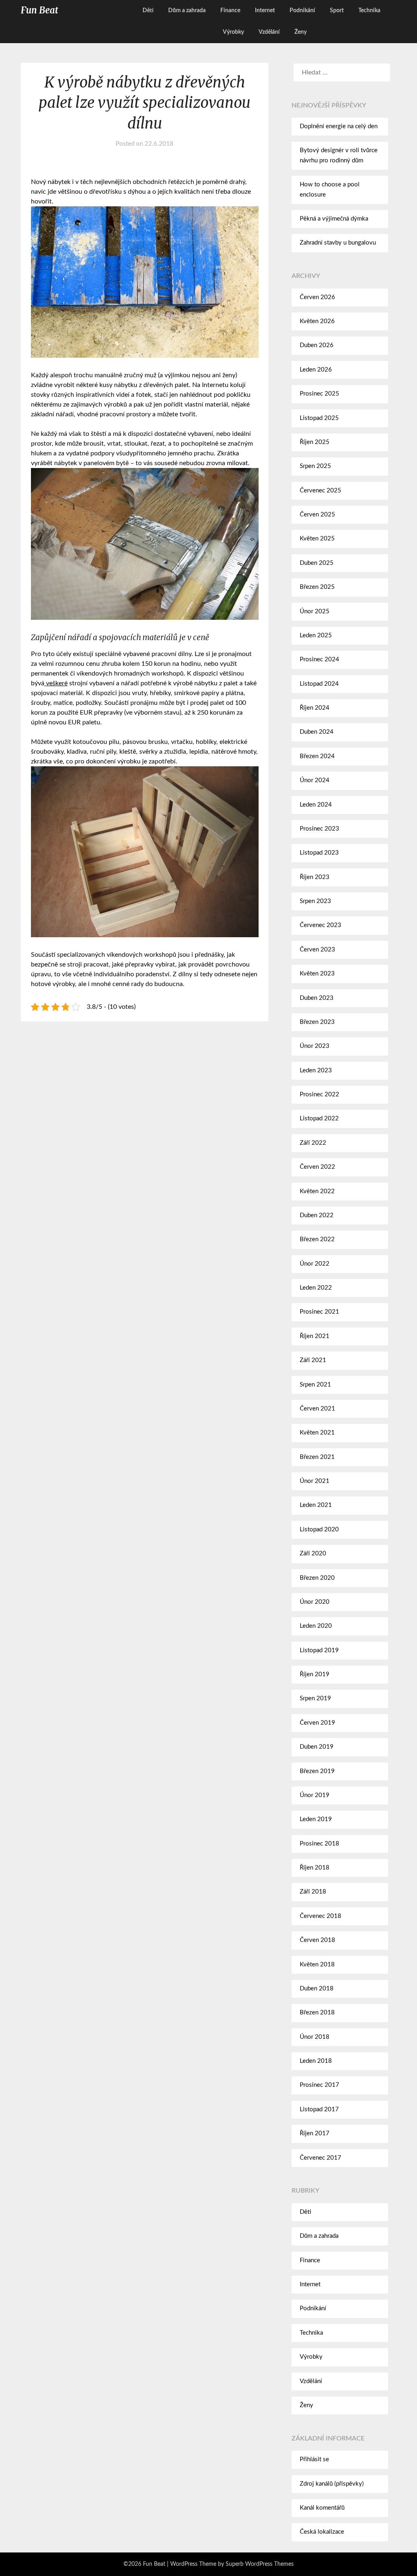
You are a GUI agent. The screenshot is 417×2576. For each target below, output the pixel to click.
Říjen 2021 (315, 1336)
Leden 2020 (316, 1626)
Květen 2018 (317, 1965)
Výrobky (233, 32)
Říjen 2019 (315, 1674)
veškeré (56, 683)
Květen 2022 (317, 1191)
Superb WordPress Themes (260, 2564)
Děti (148, 11)
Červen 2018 (317, 1940)
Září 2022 (313, 1143)
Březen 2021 (317, 1457)
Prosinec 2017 (319, 2085)
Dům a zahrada (187, 11)
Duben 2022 (317, 1215)
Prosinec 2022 (319, 1094)
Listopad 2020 (319, 1530)
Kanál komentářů (322, 2508)
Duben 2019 (317, 1747)
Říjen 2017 (315, 2133)
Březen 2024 (317, 756)
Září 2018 (313, 1892)
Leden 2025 (316, 635)
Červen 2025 (317, 515)
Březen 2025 (317, 587)
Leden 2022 (316, 1288)
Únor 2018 (315, 2037)
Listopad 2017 (319, 2109)
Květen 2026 (317, 321)
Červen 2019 (317, 1723)
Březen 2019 (317, 1771)
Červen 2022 (317, 1167)
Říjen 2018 (315, 1868)
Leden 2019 (316, 1819)
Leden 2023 (316, 1070)
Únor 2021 (315, 1481)
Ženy (301, 32)
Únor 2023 (315, 1046)
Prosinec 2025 (319, 394)
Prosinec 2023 (319, 829)
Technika (369, 11)
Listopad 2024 (319, 684)
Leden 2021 (316, 1505)
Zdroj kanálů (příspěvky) (332, 2484)
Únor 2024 (315, 780)
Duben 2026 (317, 345)
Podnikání (302, 11)
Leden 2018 (316, 2061)
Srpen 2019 (315, 1698)
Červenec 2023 (320, 925)
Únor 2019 (315, 1795)
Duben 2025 (317, 563)
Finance (230, 11)
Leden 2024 (316, 805)
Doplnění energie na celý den (339, 126)
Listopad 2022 (319, 1119)
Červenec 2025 (320, 491)
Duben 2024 (317, 732)
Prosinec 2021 (319, 1312)
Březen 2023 (317, 1022)
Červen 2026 (317, 297)
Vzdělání (269, 32)
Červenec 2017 (320, 2158)
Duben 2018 (317, 1989)
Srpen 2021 (315, 1385)
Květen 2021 (317, 1433)
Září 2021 (313, 1360)
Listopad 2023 (319, 853)
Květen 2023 (317, 974)
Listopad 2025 (319, 418)
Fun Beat (40, 10)
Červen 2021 (317, 1409)
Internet (265, 11)
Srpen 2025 (315, 466)
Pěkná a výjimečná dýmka (334, 219)
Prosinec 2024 (319, 659)
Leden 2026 (316, 370)
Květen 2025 (317, 539)
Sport (337, 11)
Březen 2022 (317, 1239)
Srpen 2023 (315, 901)
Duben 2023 (317, 998)
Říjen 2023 (315, 877)
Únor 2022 (315, 1264)
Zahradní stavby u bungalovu (338, 243)
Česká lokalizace (322, 2532)
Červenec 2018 (320, 1916)
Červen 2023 (317, 950)
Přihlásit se (314, 2459)
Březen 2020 (317, 1578)
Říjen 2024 (315, 708)
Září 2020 (313, 1554)
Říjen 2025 (315, 442)
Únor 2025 (315, 611)
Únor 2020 (315, 1602)
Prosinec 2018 (319, 1844)
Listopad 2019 (319, 1650)
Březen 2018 (317, 2013)
